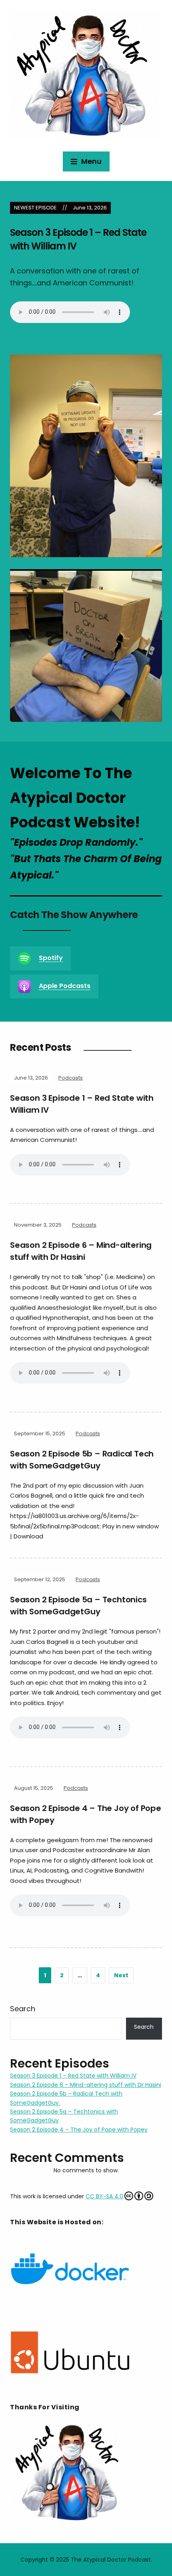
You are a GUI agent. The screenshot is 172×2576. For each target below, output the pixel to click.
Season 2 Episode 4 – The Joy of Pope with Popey (79, 2130)
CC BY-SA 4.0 (104, 2196)
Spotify (51, 958)
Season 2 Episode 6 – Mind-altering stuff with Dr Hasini (86, 2085)
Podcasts (71, 1078)
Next (121, 1975)
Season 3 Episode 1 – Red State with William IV (73, 2076)
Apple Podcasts (65, 986)
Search (23, 2009)
